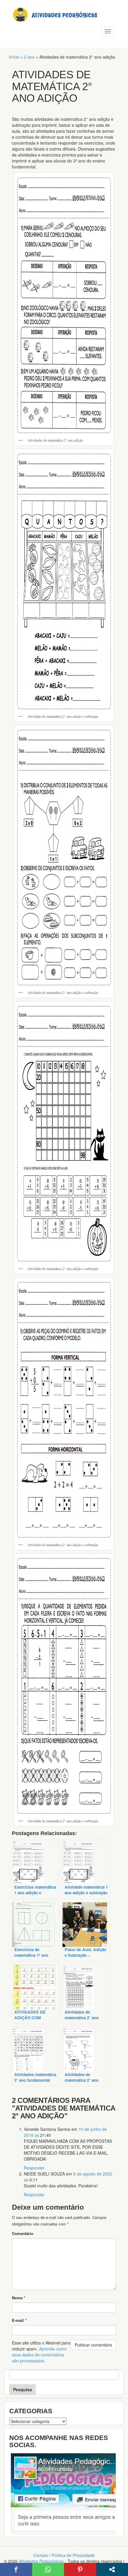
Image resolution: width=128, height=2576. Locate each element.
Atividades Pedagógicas (41, 2561)
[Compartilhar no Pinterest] (80, 2569)
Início (14, 57)
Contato (41, 2555)
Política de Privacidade (73, 2555)
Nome (19, 2298)
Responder (34, 2168)
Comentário (23, 2233)
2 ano (29, 57)
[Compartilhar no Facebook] (16, 2569)
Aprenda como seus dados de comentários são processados (39, 2355)
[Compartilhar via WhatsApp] (48, 2569)
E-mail (19, 2320)
